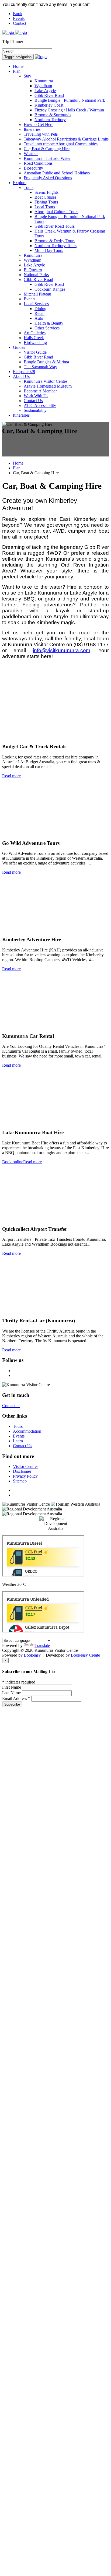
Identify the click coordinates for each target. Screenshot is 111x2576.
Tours (29, 187)
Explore (20, 183)
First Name (12, 1687)
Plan (17, 71)
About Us (21, 376)
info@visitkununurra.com (62, 650)
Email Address (16, 1698)
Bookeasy (32, 1655)
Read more (11, 776)
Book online (13, 1162)
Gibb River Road (38, 280)
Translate (42, 1645)
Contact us (11, 1406)
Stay (27, 76)
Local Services (36, 304)
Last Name (12, 1693)
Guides (19, 347)
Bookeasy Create (85, 1655)
